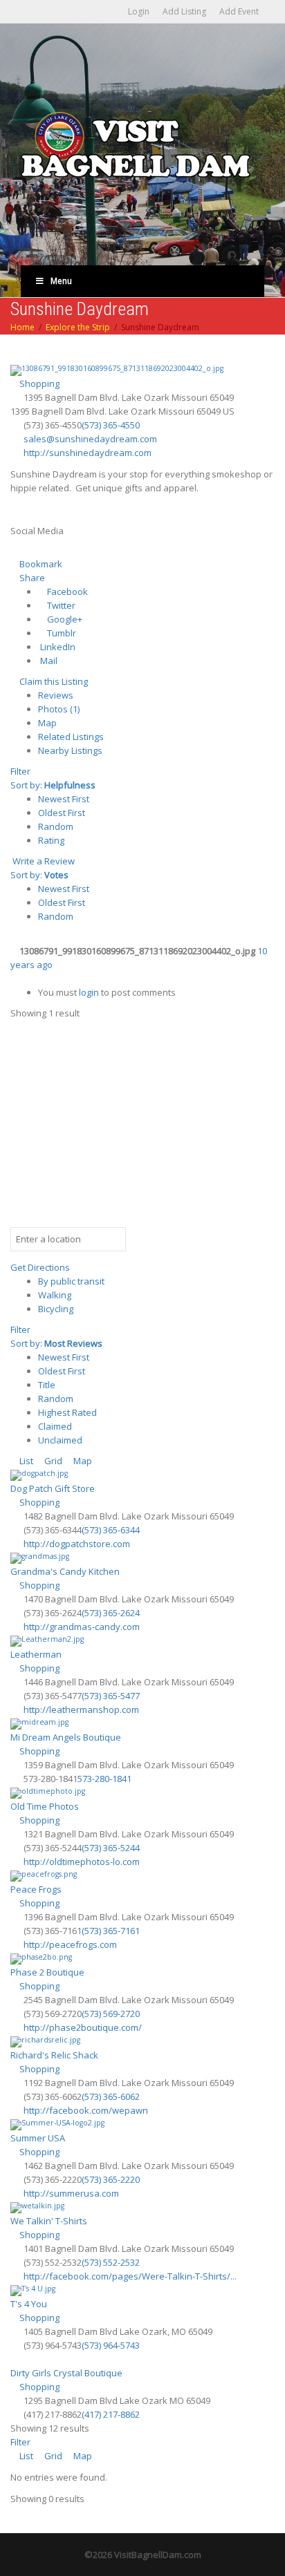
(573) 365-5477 (111, 1696)
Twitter (60, 605)
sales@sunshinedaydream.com (90, 439)
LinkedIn (57, 647)
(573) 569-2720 (111, 2014)
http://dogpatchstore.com (77, 1544)
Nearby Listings (70, 750)
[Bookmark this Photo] (14, 978)
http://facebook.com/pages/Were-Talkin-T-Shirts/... (130, 2276)
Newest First (64, 799)
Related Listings (71, 737)
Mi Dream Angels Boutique (66, 1737)
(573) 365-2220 (111, 2179)
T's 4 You (29, 2304)
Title (47, 1385)
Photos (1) (59, 709)
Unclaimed (60, 1440)
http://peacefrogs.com (70, 1944)
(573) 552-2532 (111, 2262)
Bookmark (40, 564)
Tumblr (61, 633)
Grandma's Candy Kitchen (65, 1571)
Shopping (38, 383)
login (89, 992)
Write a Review (43, 861)
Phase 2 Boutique (47, 1972)
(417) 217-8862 (111, 2414)
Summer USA (38, 2138)
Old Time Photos (45, 1806)
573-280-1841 (104, 1779)
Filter (20, 771)
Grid (52, 1461)
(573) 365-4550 (111, 425)
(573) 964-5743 (111, 2345)
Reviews (56, 695)
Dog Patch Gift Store (53, 1488)
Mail (48, 661)
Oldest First (62, 813)
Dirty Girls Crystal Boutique (66, 2373)
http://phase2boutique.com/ (83, 2027)
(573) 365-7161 (111, 1931)
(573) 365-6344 (111, 1530)
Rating (51, 840)
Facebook (66, 591)
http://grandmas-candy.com (82, 1627)
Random (56, 826)
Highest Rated (67, 1412)
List (25, 1461)
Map (47, 723)
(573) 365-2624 (111, 1613)
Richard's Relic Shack (54, 2055)
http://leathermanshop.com (81, 1710)
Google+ (64, 619)
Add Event (239, 11)
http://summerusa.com (71, 2193)
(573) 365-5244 (111, 1848)
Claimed (55, 1426)
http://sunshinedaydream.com (88, 453)
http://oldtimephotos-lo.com (82, 1862)
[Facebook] (18, 550)
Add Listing (184, 11)
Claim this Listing (53, 681)
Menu (61, 281)
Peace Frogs (36, 1889)
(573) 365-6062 (111, 2096)
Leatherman (36, 1654)
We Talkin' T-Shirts (49, 2221)
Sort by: (53, 785)
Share (31, 578)
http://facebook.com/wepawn (86, 2110)
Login (139, 11)
